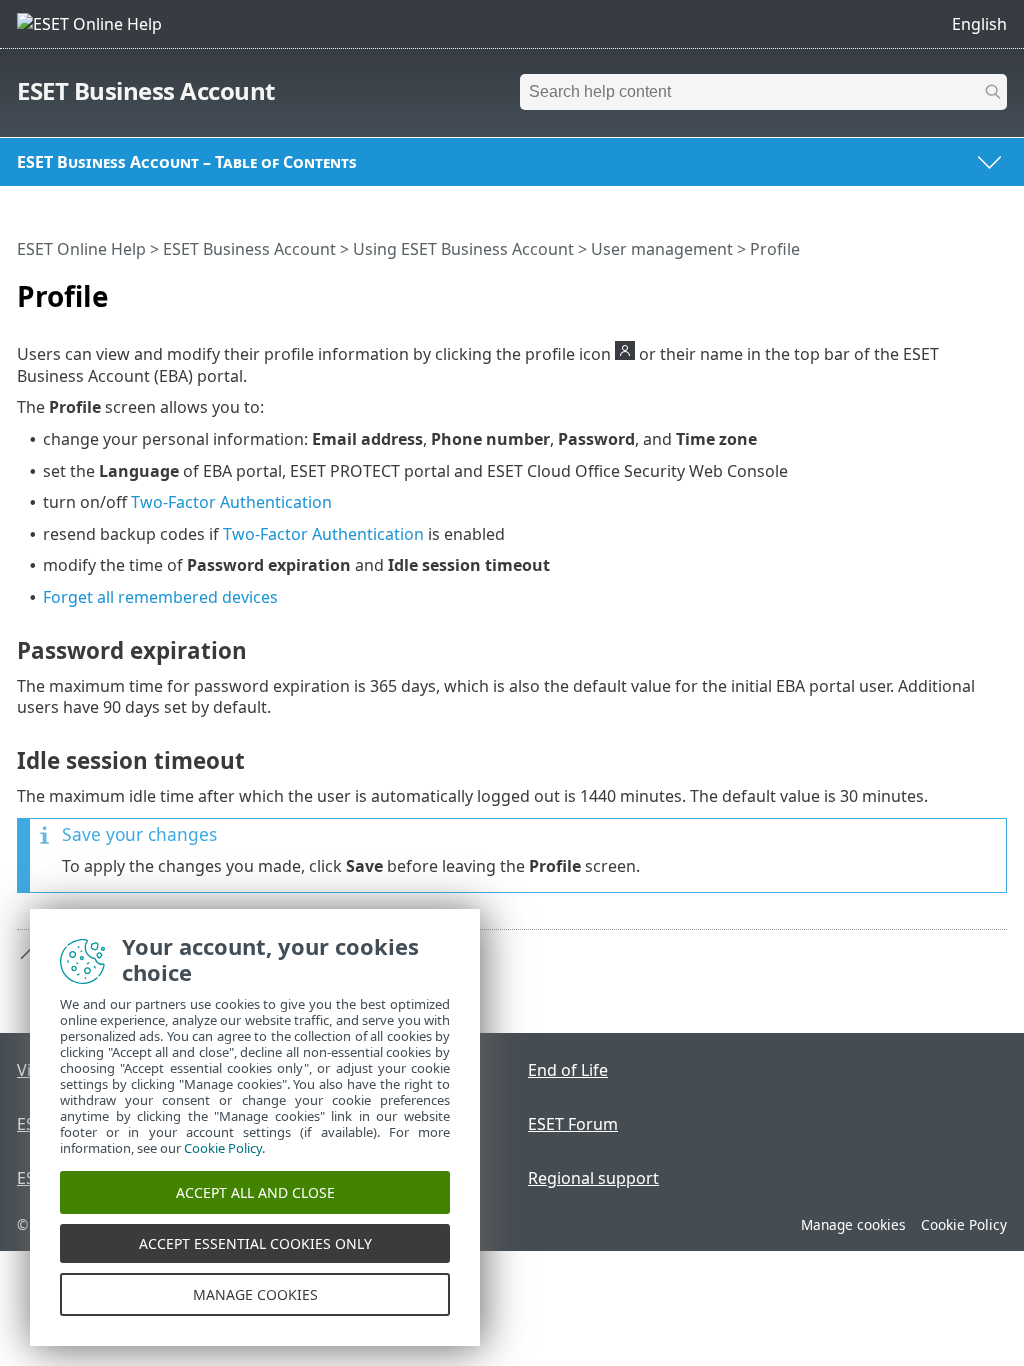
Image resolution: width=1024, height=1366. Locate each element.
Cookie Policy (964, 1224)
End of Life (568, 1070)
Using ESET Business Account (463, 249)
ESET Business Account (146, 90)
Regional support (593, 1178)
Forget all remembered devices (160, 597)
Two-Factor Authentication (231, 502)
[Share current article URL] (966, 288)
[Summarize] (996, 288)
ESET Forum (573, 1124)
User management (662, 249)
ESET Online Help (81, 249)
